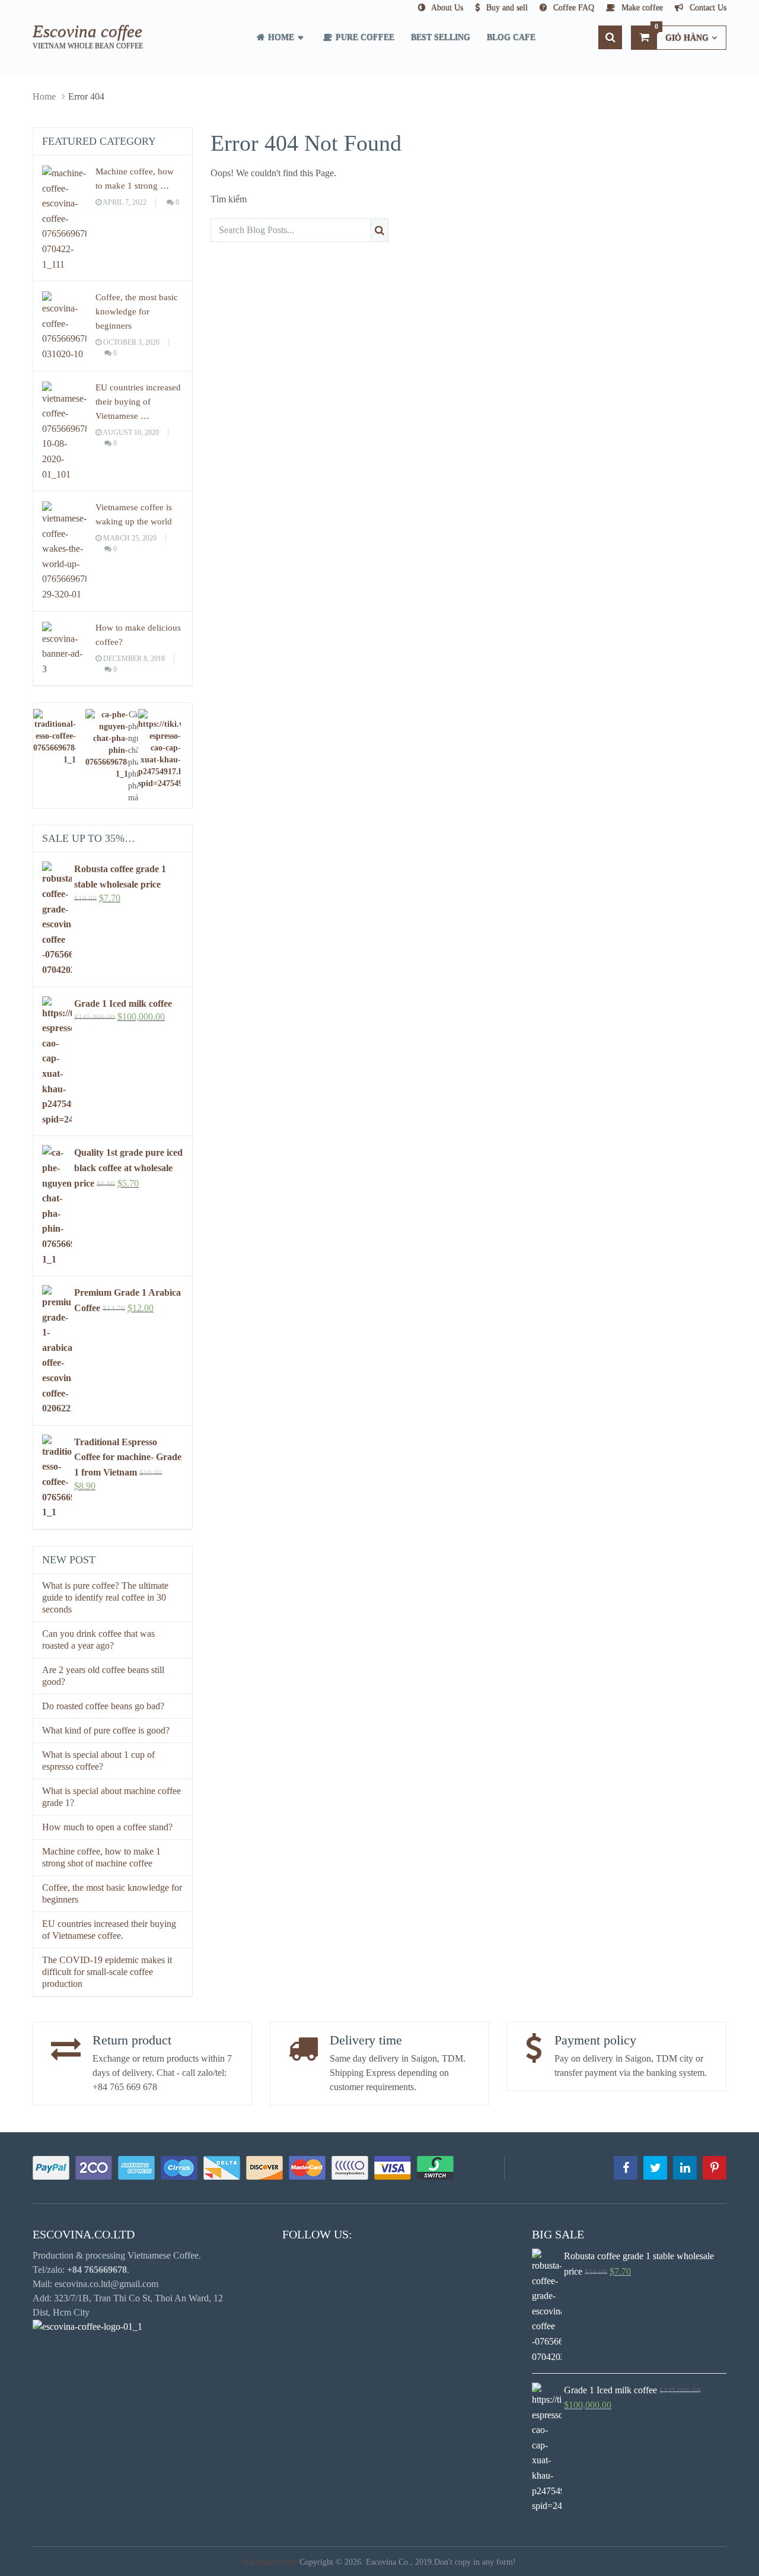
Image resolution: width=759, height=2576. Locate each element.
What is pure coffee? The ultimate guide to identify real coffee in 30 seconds (105, 1597)
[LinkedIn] (685, 2168)
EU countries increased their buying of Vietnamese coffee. (109, 1930)
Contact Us (707, 7)
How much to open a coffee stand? (107, 1827)
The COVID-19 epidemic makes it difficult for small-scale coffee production (107, 1972)
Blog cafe (511, 37)
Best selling (441, 37)
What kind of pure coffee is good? (106, 1730)
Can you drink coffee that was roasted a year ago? (98, 1640)
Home (280, 37)
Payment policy (595, 2040)
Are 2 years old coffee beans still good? (103, 1676)
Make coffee (641, 7)
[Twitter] (655, 2168)
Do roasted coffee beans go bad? (103, 1706)
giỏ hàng (682, 34)
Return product (132, 2040)
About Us (446, 7)
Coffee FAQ (573, 7)
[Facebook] (626, 2168)
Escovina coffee (87, 31)
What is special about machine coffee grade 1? (111, 1797)
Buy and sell (506, 7)
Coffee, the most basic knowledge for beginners (137, 311)
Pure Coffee (364, 37)
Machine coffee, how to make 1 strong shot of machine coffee (101, 1857)
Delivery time (366, 2040)
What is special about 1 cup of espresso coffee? (98, 1761)
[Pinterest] (715, 2168)
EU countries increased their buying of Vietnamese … (138, 402)
